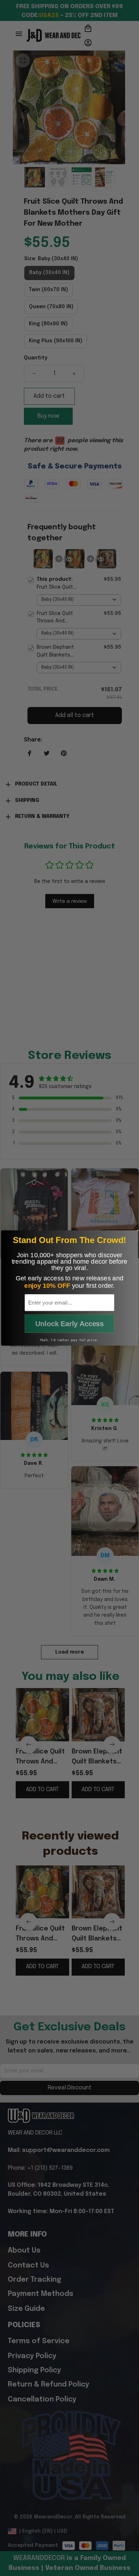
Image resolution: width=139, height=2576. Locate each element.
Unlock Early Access (69, 1324)
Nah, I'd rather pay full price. (69, 1340)
